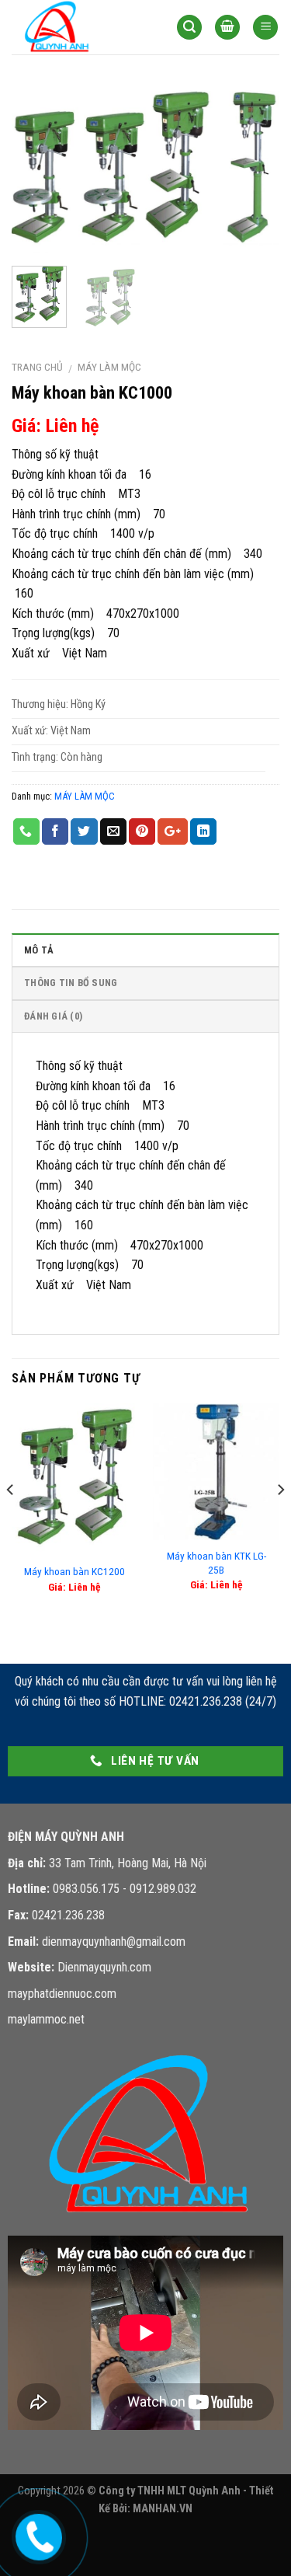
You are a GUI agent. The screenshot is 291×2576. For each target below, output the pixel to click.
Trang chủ (37, 367)
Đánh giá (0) (53, 1016)
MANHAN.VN (163, 2509)
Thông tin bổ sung (71, 983)
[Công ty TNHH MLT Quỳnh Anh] (82, 27)
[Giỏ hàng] (227, 28)
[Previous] (36, 170)
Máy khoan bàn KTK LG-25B (217, 1563)
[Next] (255, 170)
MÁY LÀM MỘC (109, 367)
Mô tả (39, 950)
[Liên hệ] (36, 2534)
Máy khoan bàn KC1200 (74, 1571)
